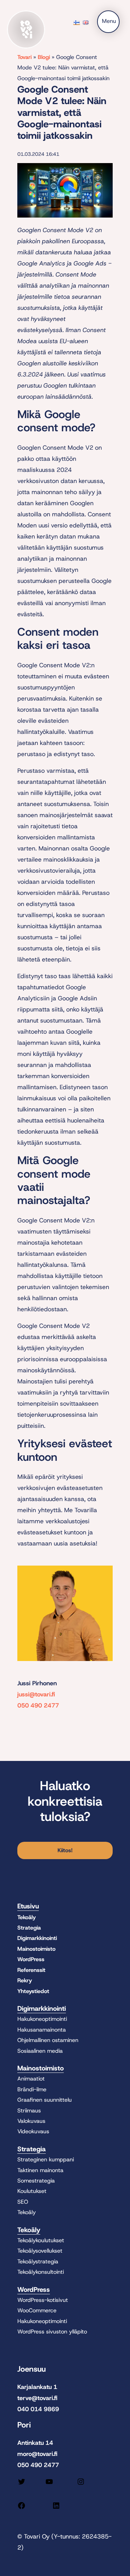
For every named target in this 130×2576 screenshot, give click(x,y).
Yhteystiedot (33, 1991)
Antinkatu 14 (35, 2443)
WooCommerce (37, 2310)
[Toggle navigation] (108, 22)
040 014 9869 (38, 2409)
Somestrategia (36, 2181)
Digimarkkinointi (37, 1938)
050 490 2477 (38, 1705)
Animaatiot (31, 2079)
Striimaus (29, 2111)
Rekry (25, 1980)
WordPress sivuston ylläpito (52, 2332)
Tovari (24, 57)
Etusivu (28, 1906)
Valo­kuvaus (31, 2121)
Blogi (44, 57)
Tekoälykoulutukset (41, 2240)
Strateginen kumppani (46, 2159)
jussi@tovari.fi (36, 1694)
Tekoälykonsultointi (41, 2272)
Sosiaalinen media (40, 2051)
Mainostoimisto (36, 1949)
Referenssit (31, 1970)
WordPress (31, 1959)
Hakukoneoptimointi (42, 2019)
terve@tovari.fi (37, 2398)
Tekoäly (27, 1917)
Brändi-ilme (32, 2089)
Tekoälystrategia (38, 2261)
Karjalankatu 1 (37, 2387)
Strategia (29, 1928)
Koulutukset (32, 2191)
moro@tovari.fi (37, 2454)
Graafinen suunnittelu (45, 2100)
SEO (23, 2202)
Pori (24, 2425)
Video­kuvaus (33, 2131)
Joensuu (32, 2369)
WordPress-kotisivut (43, 2300)
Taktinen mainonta (40, 2170)
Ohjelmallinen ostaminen (48, 2040)
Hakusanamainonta (42, 2030)
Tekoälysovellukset (40, 2251)
